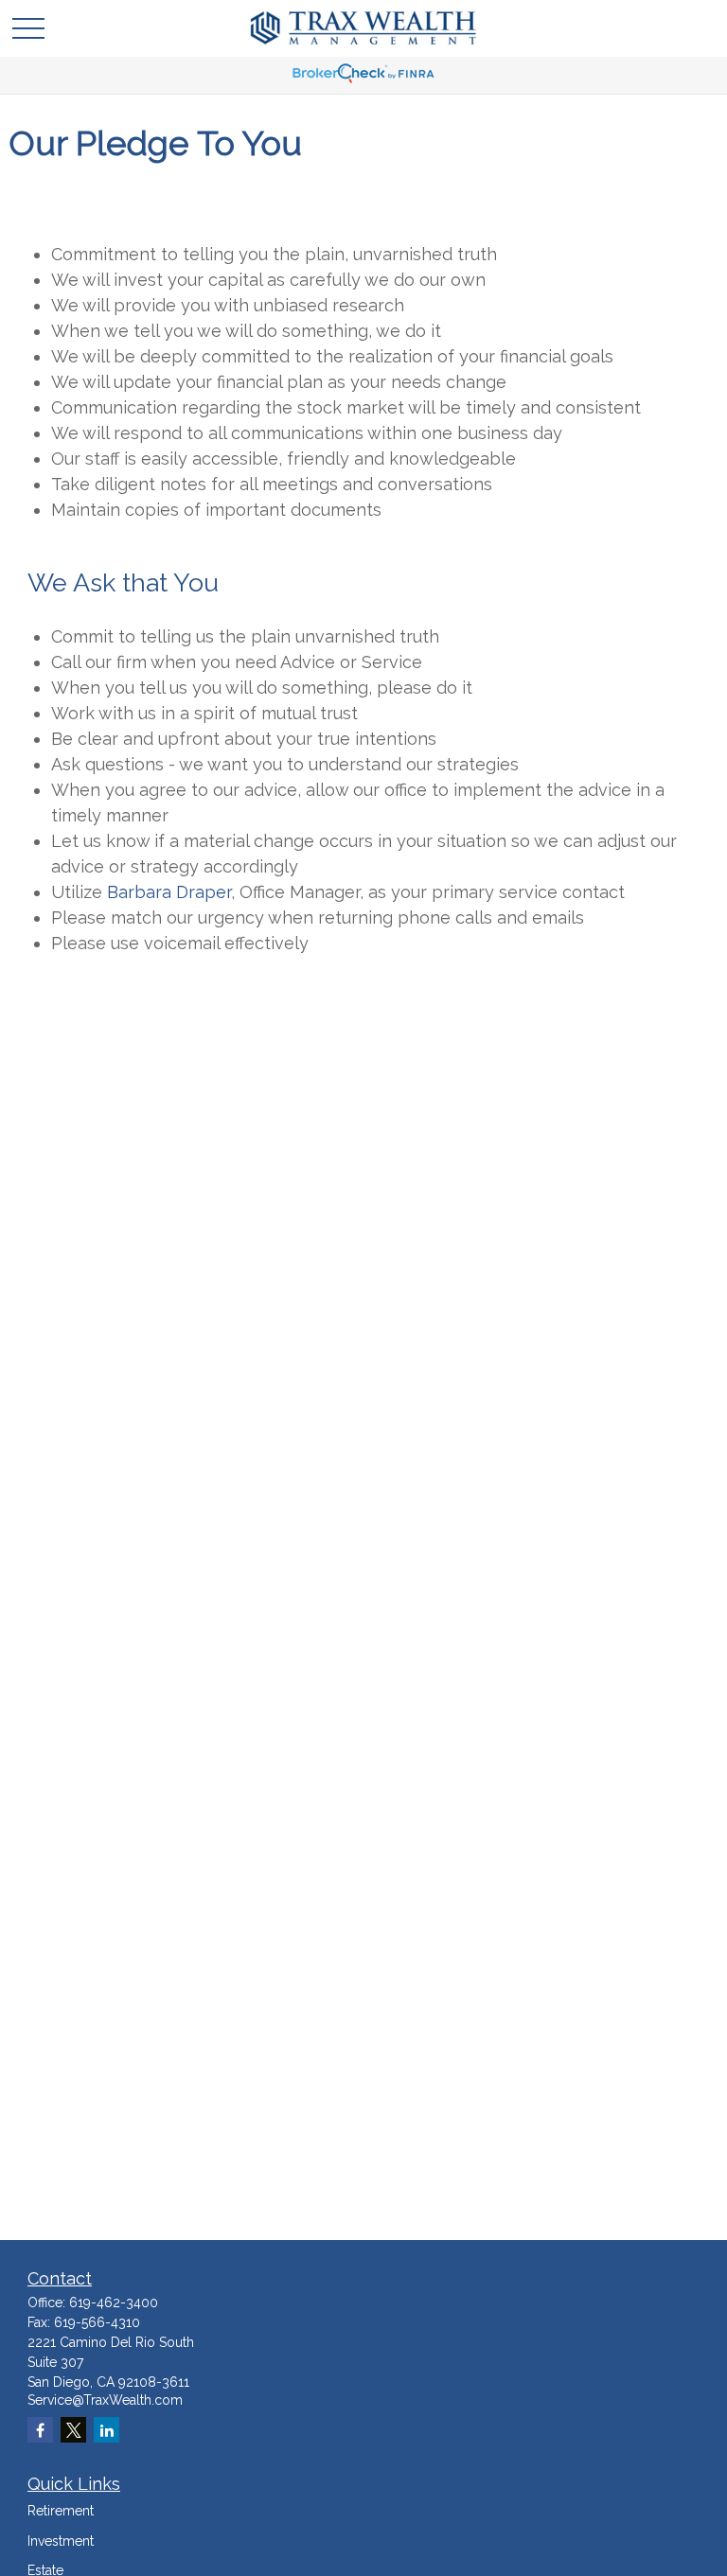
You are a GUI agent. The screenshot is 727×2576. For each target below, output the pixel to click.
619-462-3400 (114, 2303)
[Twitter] (73, 2430)
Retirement (61, 2511)
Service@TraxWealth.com (105, 2400)
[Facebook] (40, 2430)
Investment (61, 2541)
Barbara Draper (169, 892)
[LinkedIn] (106, 2430)
